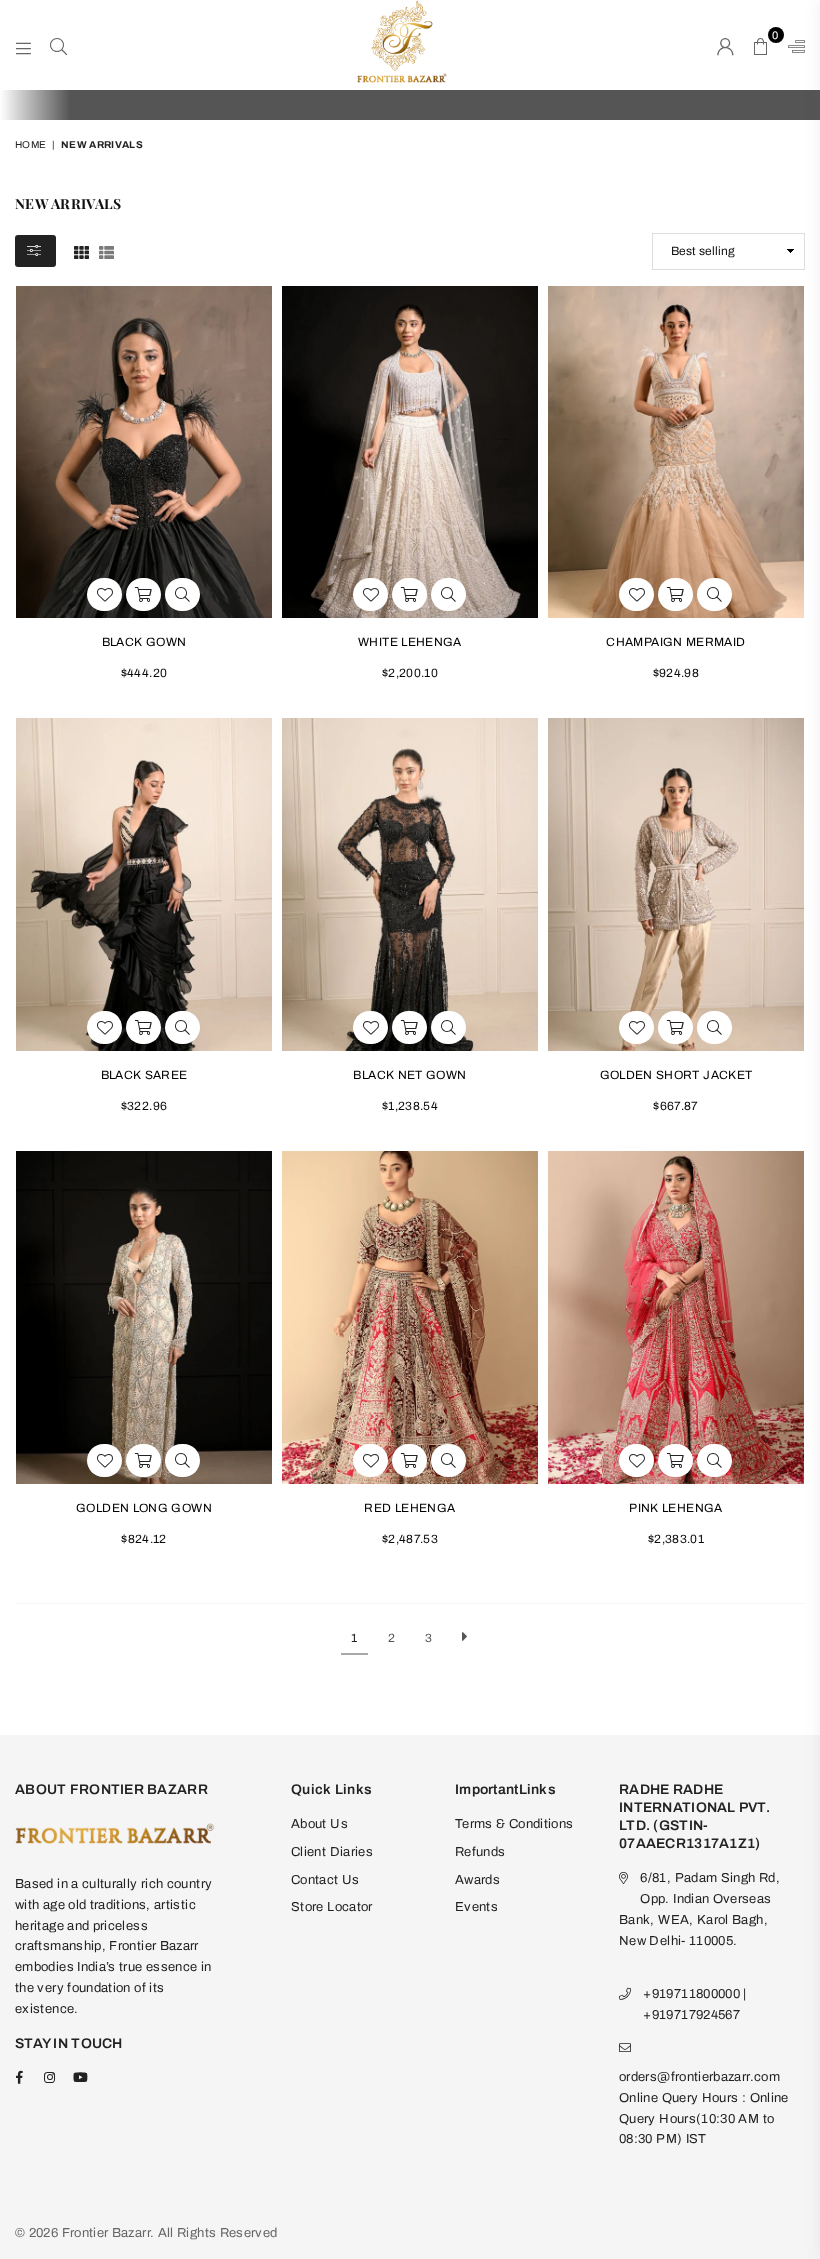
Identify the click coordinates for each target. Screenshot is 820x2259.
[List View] (106, 251)
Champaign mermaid (675, 642)
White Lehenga (410, 642)
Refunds (480, 1852)
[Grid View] (81, 251)
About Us (319, 1824)
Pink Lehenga (675, 1508)
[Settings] (792, 45)
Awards (477, 1880)
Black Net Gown (409, 1075)
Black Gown (144, 642)
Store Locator (332, 1907)
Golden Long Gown (144, 1508)
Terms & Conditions (514, 1824)
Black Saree (144, 1075)
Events (476, 1907)
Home (30, 144)
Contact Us (325, 1880)
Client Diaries (332, 1852)
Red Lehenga (409, 1508)
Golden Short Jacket (676, 1075)
